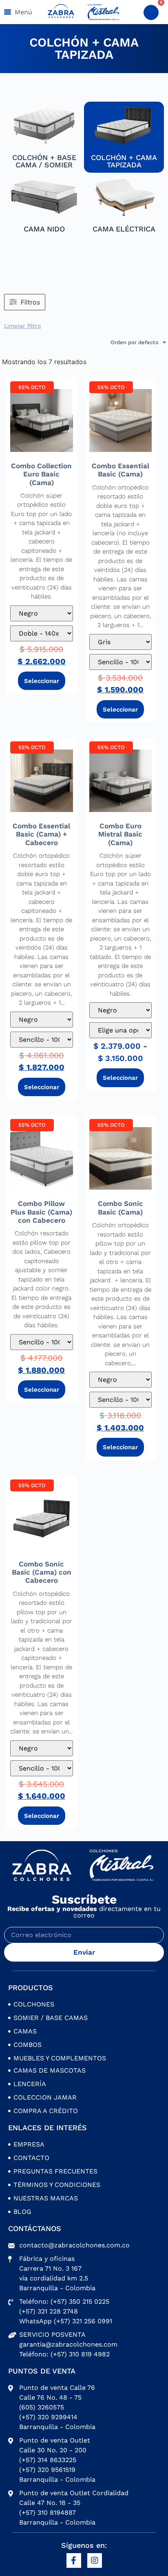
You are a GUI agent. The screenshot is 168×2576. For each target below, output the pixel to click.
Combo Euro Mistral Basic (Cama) (120, 834)
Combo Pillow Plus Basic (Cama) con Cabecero (41, 1212)
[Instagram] (95, 2560)
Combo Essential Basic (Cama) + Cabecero (41, 834)
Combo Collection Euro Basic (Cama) (41, 474)
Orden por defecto (135, 342)
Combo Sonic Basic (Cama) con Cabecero (42, 1572)
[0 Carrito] (151, 12)
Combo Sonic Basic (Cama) (120, 1208)
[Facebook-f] (74, 2560)
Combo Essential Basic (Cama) (120, 470)
